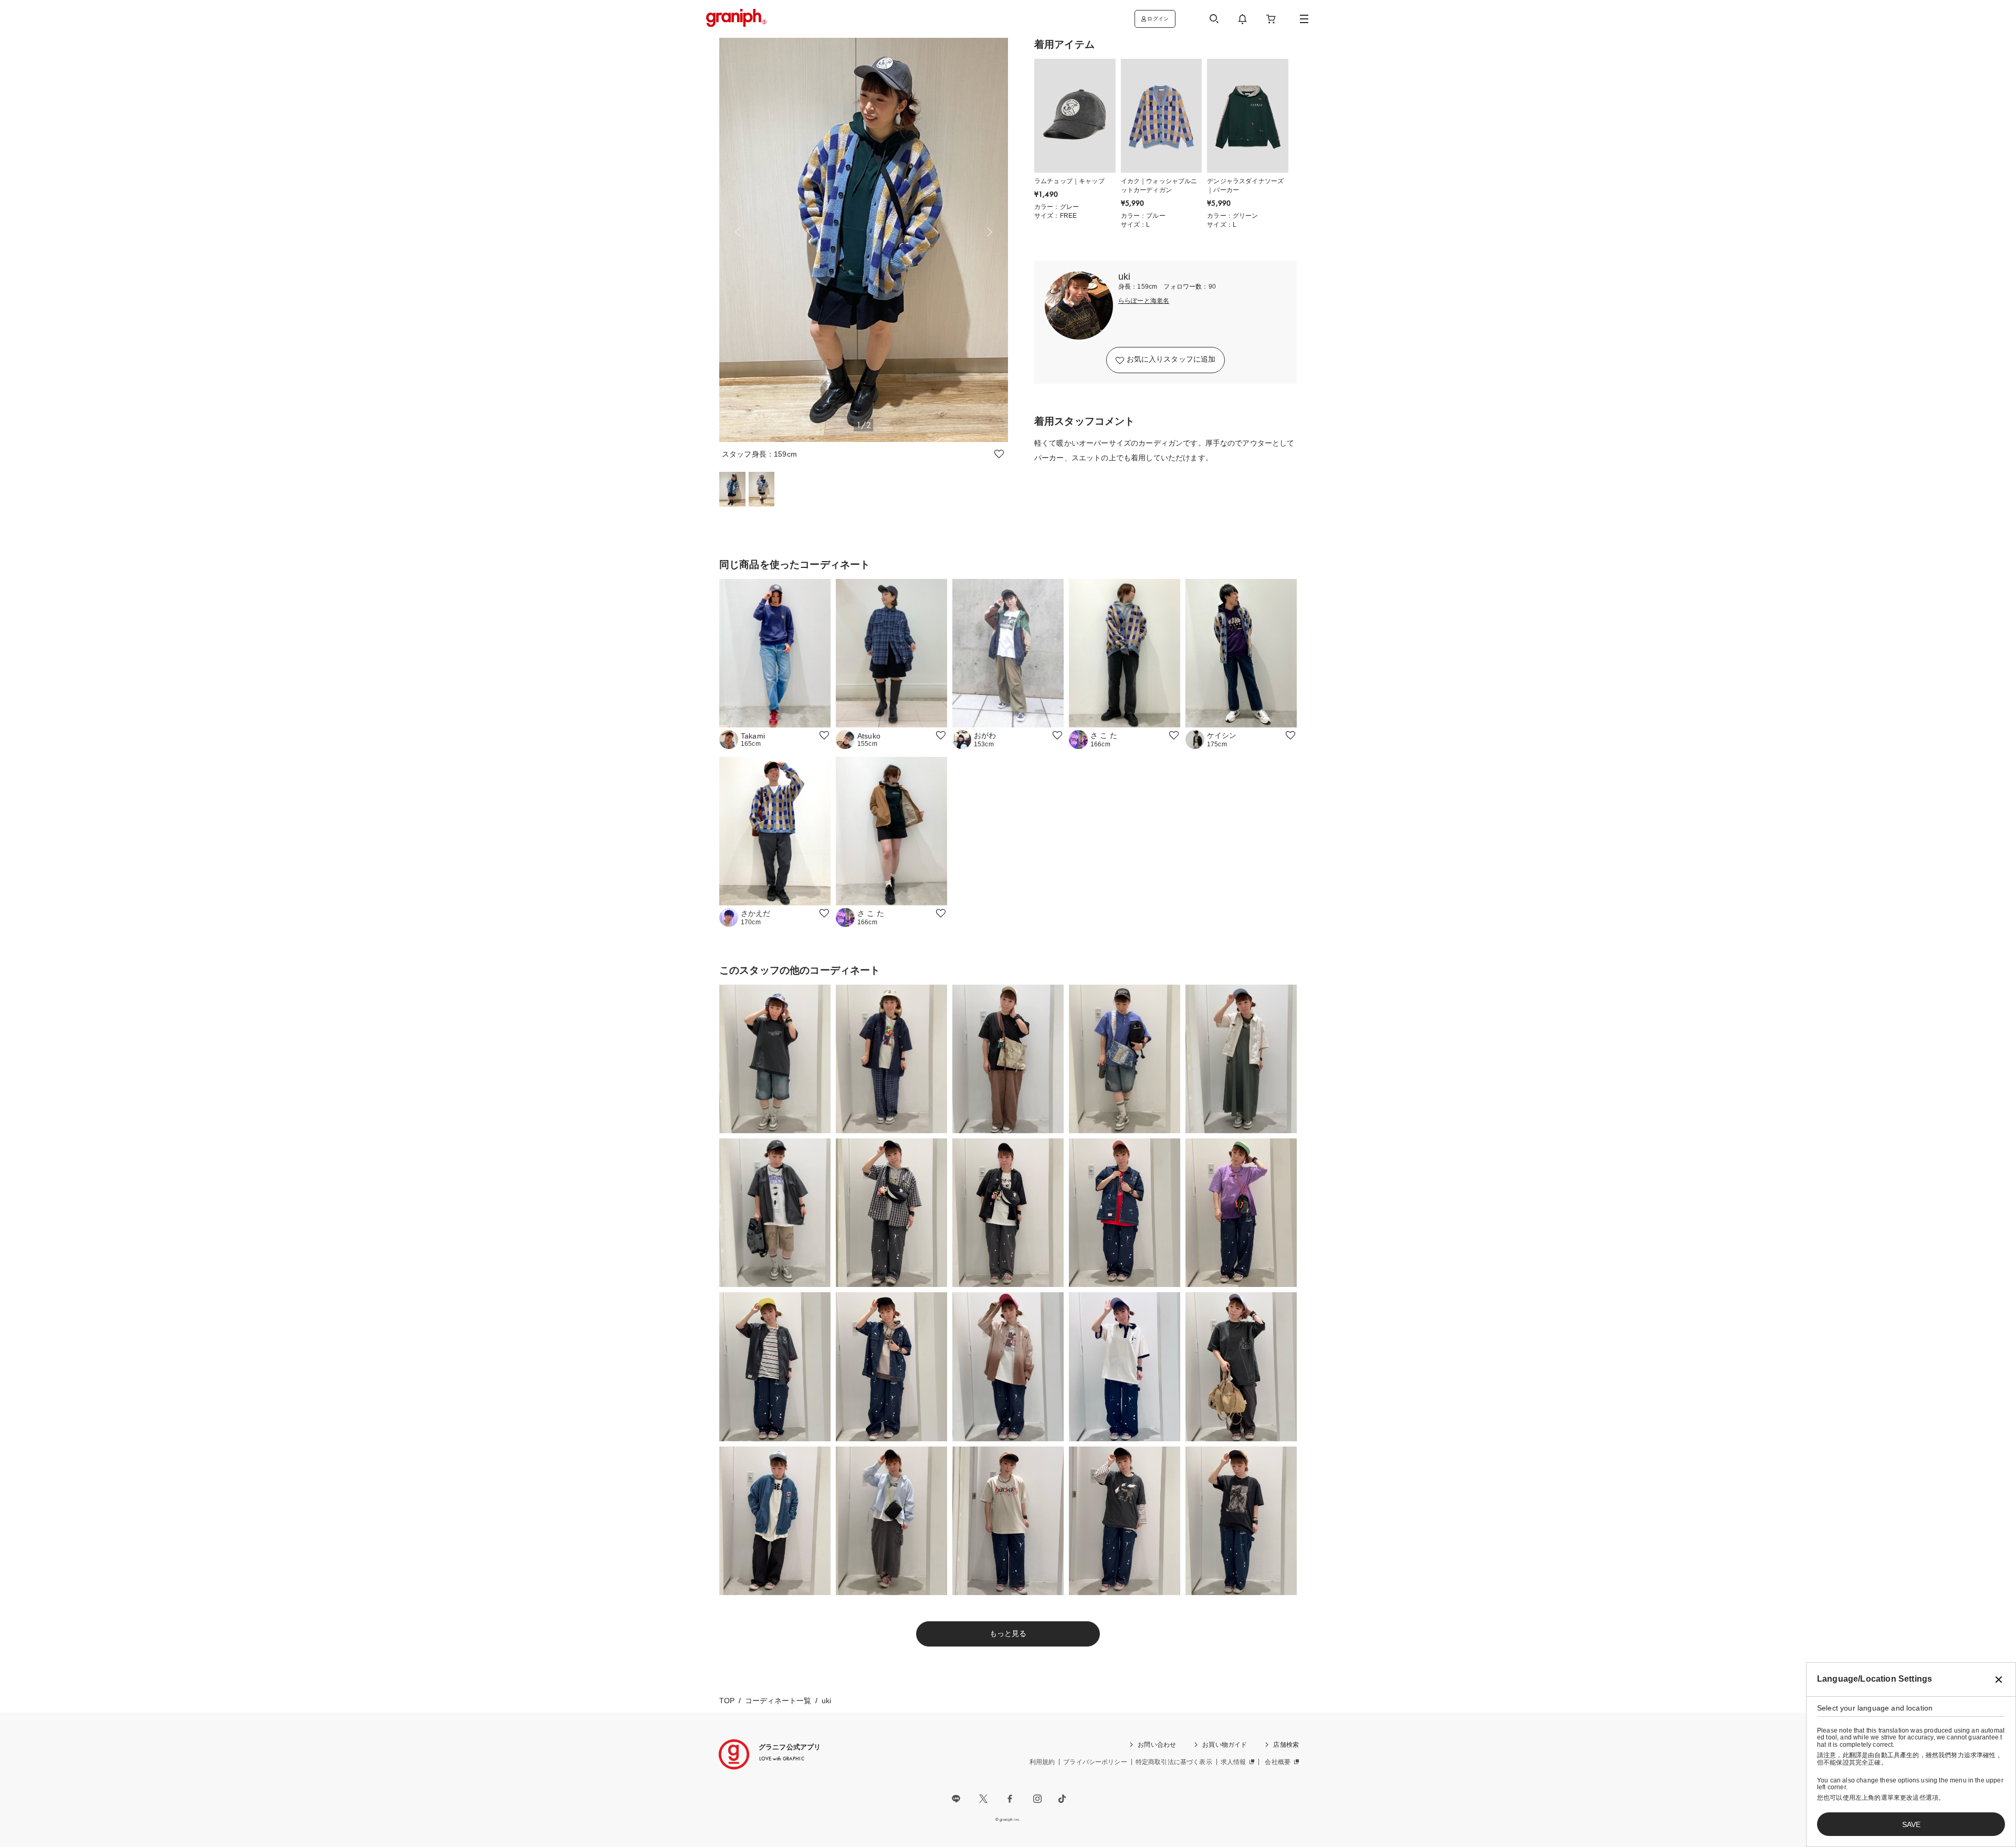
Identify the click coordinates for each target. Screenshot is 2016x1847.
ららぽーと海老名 (1144, 301)
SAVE (1911, 1824)
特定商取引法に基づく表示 (1174, 1762)
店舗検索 (1286, 1745)
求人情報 (1233, 1762)
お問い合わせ (1157, 1745)
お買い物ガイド (1225, 1745)
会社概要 (1278, 1762)
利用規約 (1042, 1762)
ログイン (1158, 19)
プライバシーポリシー (1095, 1762)
